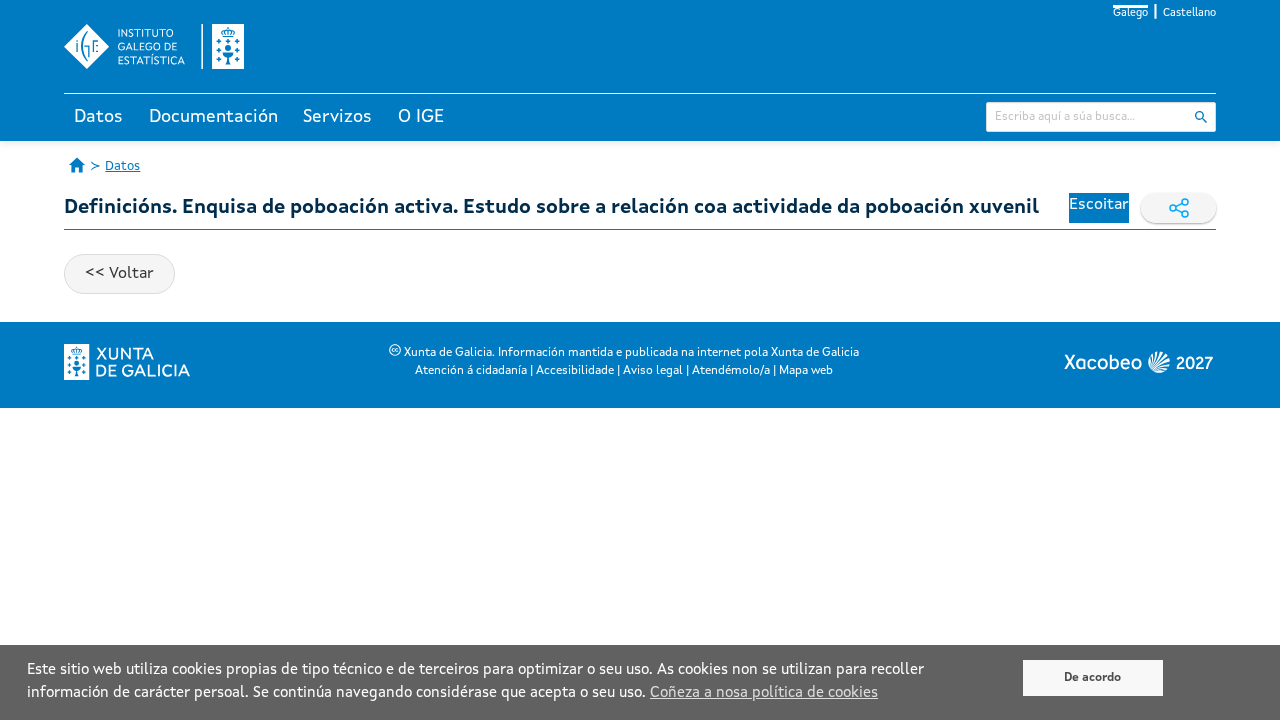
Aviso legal (653, 371)
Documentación (213, 117)
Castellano (1189, 13)
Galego (1130, 13)
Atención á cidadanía (471, 371)
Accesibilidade (575, 371)
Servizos (337, 117)
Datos (98, 117)
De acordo (1092, 678)
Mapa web (806, 371)
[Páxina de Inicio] (77, 165)
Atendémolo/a (731, 371)
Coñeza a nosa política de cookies (764, 693)
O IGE (421, 117)
